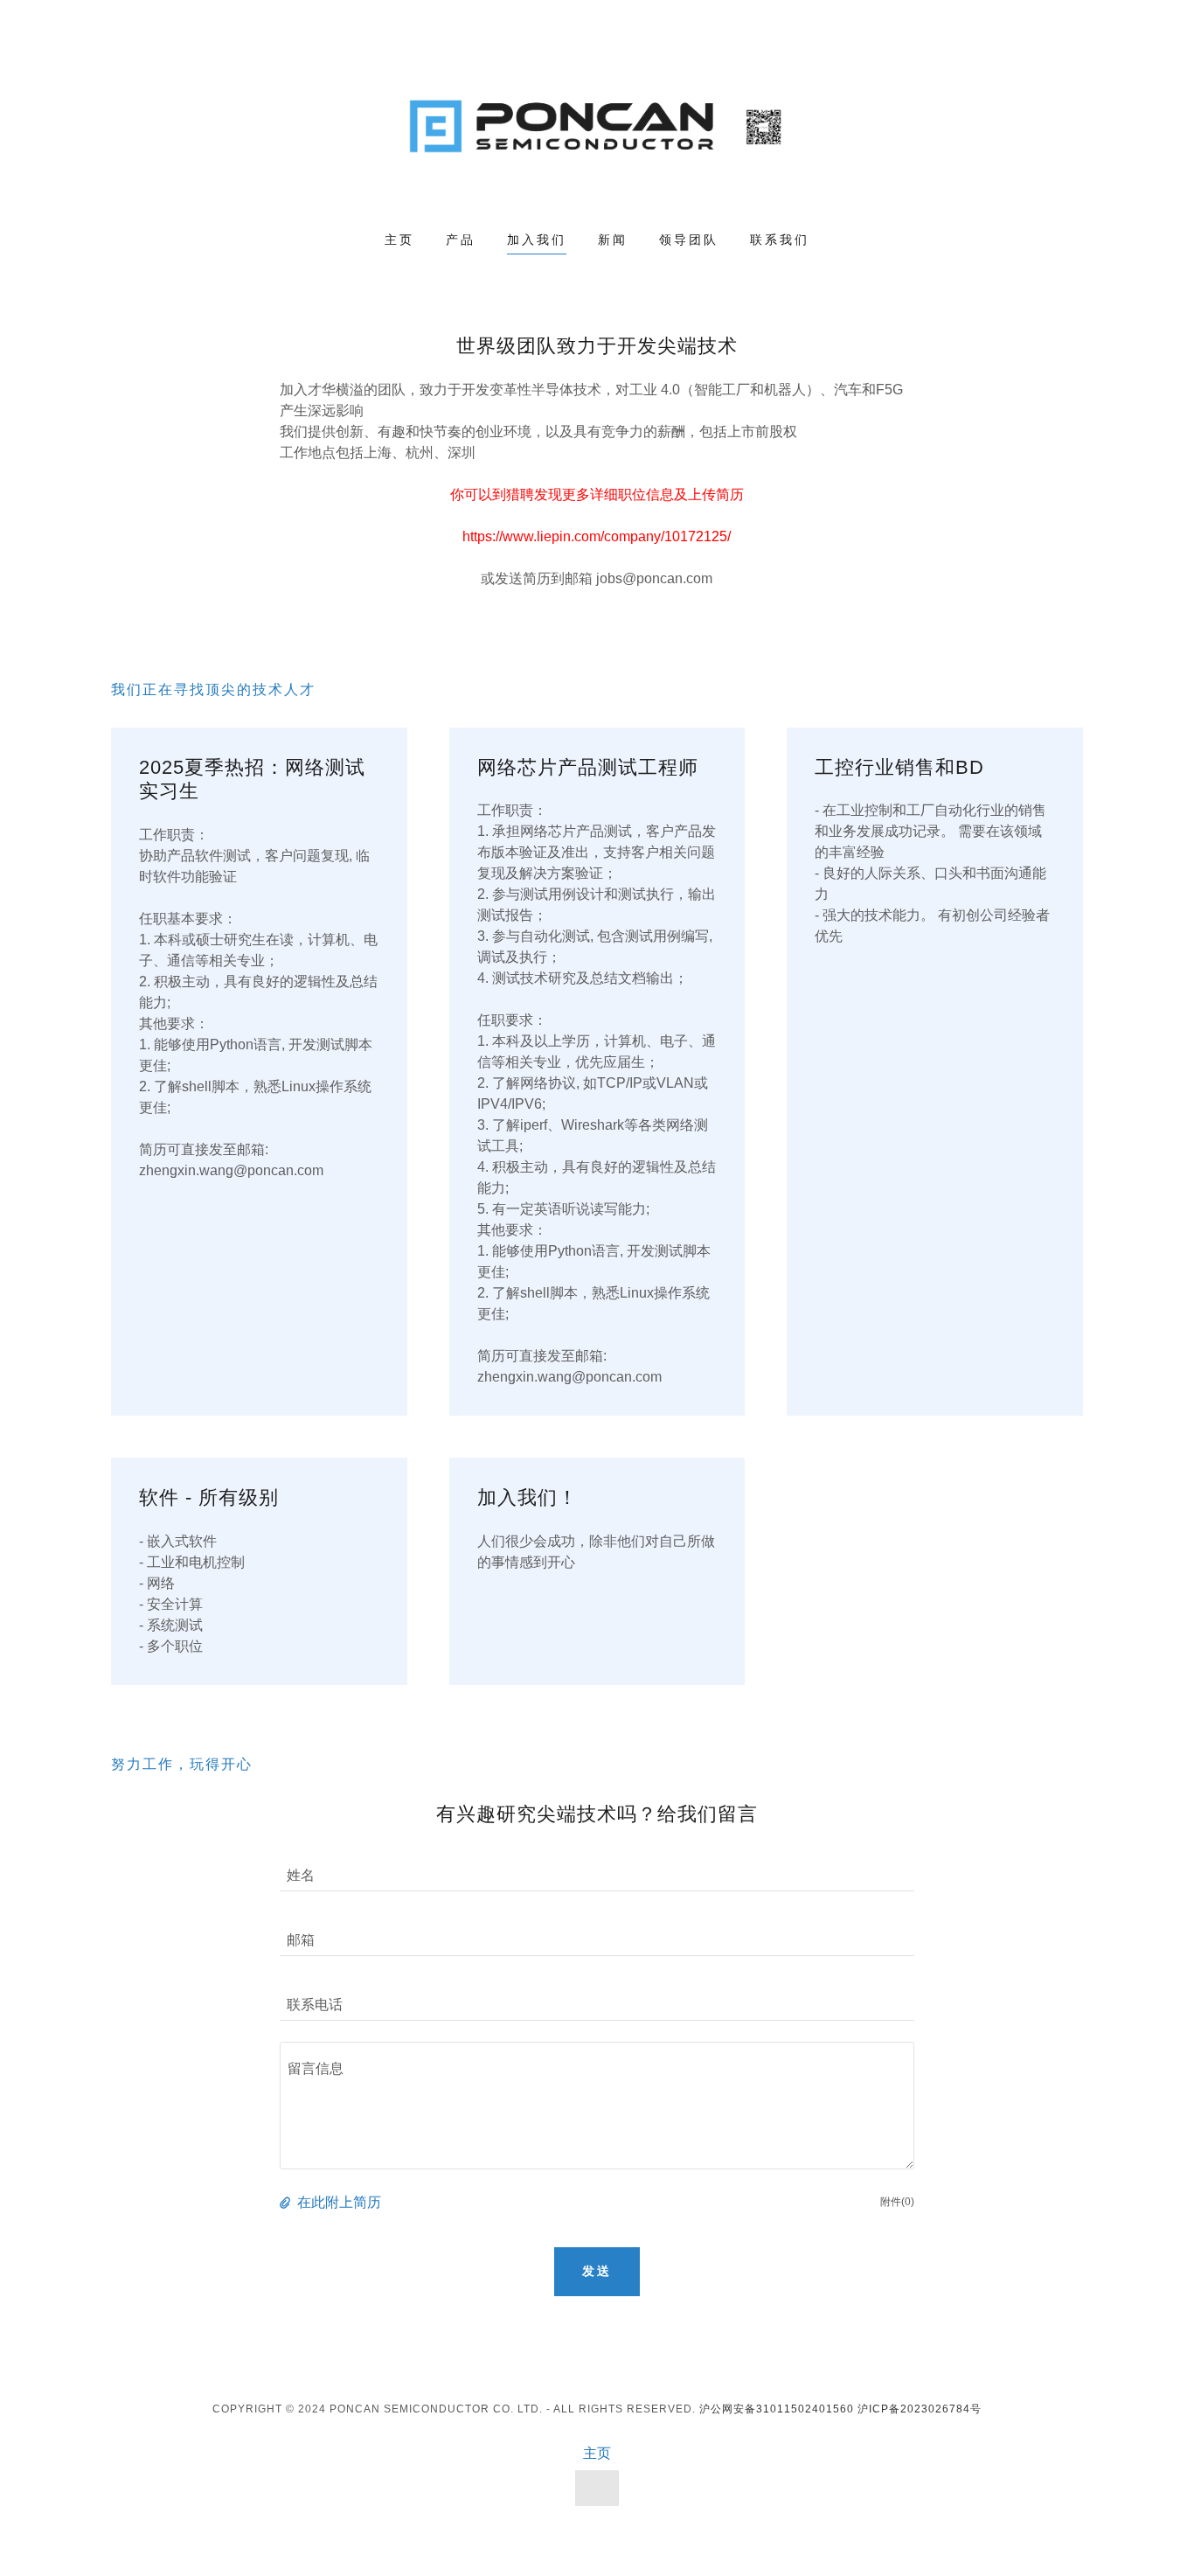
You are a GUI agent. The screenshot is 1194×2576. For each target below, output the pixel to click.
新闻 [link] (613, 240)
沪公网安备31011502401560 (777, 2409)
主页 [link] (399, 240)
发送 (597, 2271)
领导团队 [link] (689, 240)
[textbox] (597, 2106)
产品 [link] (461, 240)
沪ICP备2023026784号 (920, 2409)
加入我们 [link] (537, 240)
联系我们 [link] (780, 240)
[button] (287, 2203)
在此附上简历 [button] (339, 2202)
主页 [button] (597, 2453)
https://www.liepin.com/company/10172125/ (597, 536)
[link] (597, 127)
